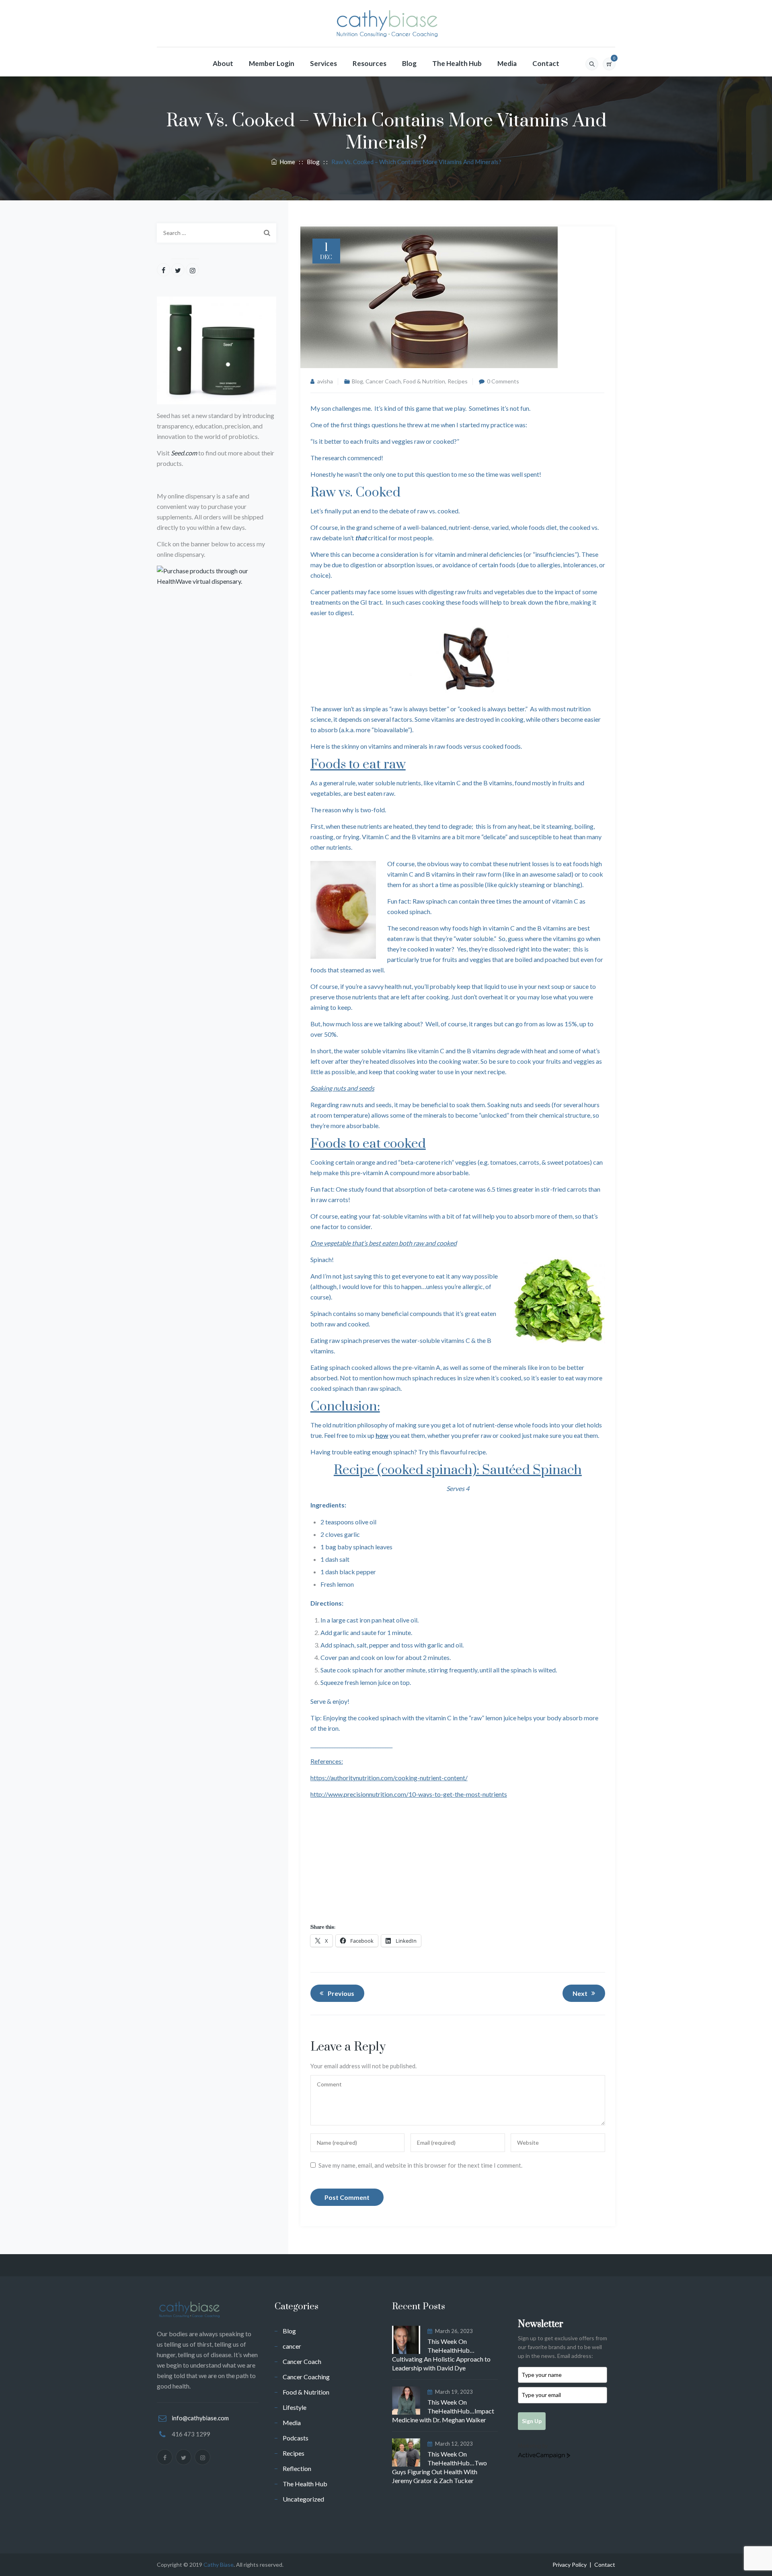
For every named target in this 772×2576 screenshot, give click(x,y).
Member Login (272, 63)
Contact (546, 63)
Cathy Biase (219, 2565)
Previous (341, 1993)
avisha (325, 381)
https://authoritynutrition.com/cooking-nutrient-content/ (389, 1778)
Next (580, 1993)
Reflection (297, 2468)
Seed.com (184, 453)
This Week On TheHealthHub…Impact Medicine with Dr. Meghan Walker (443, 2411)
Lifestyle (295, 2407)
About (223, 63)
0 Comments (503, 381)
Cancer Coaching (306, 2377)
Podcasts (296, 2438)
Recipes (458, 381)
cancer (292, 2346)
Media (507, 63)
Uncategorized (303, 2499)
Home (286, 162)
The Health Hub (457, 63)
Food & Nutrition (424, 381)
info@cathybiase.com (200, 2418)
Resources (370, 63)
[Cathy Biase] (386, 24)
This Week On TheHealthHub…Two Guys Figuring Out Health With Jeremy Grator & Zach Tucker (439, 2467)
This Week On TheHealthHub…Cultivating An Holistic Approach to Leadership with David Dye (441, 2355)
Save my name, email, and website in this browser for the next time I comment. (420, 2165)
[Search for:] (217, 233)
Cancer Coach (383, 381)
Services (323, 63)
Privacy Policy (570, 2565)
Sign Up (532, 2421)
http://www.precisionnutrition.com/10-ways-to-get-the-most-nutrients (409, 1794)
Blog (409, 63)
